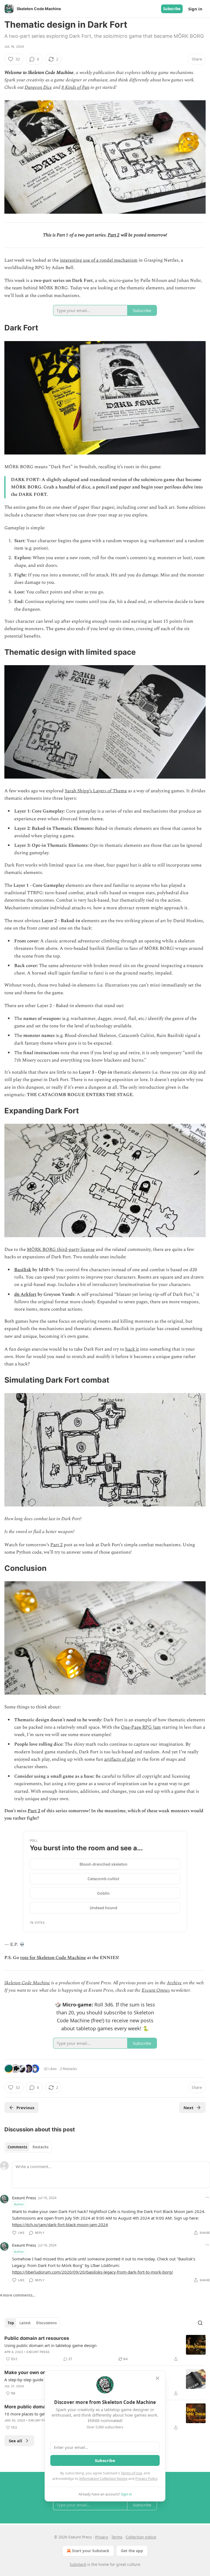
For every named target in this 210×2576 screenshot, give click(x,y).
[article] (105, 2349)
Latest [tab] (25, 2323)
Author (19, 2204)
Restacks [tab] (40, 2147)
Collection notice (141, 2537)
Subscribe (172, 9)
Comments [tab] (17, 2147)
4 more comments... (18, 2295)
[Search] (200, 2323)
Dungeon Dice (38, 87)
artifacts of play (120, 1759)
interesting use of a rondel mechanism (99, 260)
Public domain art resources (37, 2338)
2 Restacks (68, 2069)
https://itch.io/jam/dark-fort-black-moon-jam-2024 (60, 2225)
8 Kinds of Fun (75, 87)
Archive (174, 1983)
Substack (78, 2564)
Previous (25, 2108)
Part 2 (114, 235)
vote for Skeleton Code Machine (53, 1958)
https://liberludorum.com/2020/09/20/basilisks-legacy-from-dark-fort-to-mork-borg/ (93, 2272)
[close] (157, 2378)
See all (15, 2441)
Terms (117, 2537)
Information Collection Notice (103, 2478)
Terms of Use (131, 2473)
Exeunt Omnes (156, 1990)
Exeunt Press (24, 2198)
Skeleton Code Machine (27, 1983)
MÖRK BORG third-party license (61, 1250)
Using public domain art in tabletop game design (50, 2345)
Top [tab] (11, 2323)
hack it (132, 1349)
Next (189, 2108)
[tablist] (28, 2147)
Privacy (102, 2537)
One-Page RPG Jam (141, 1727)
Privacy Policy (146, 2478)
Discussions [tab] (46, 2323)
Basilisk (23, 1270)
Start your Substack (91, 2551)
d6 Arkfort (25, 1294)
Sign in (195, 9)
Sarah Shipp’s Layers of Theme (96, 791)
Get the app (132, 2551)
